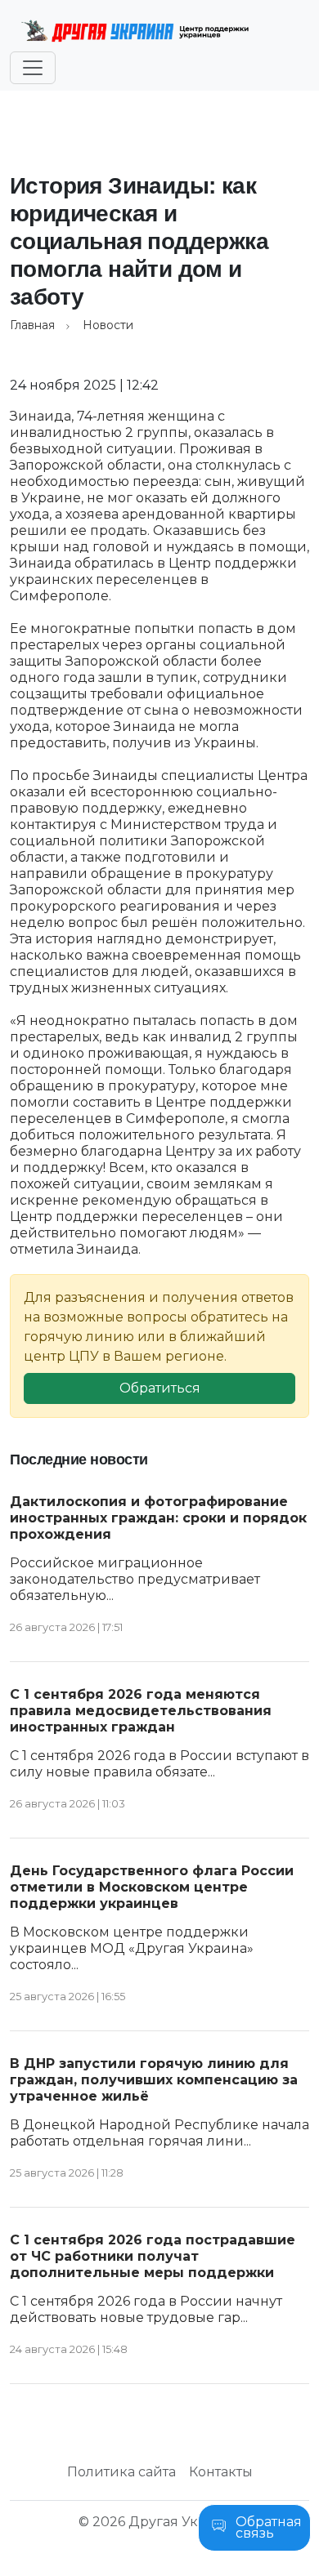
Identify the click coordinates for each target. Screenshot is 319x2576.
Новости (108, 325)
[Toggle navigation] (33, 68)
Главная (32, 325)
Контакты (221, 2472)
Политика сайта (121, 2472)
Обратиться (160, 1388)
